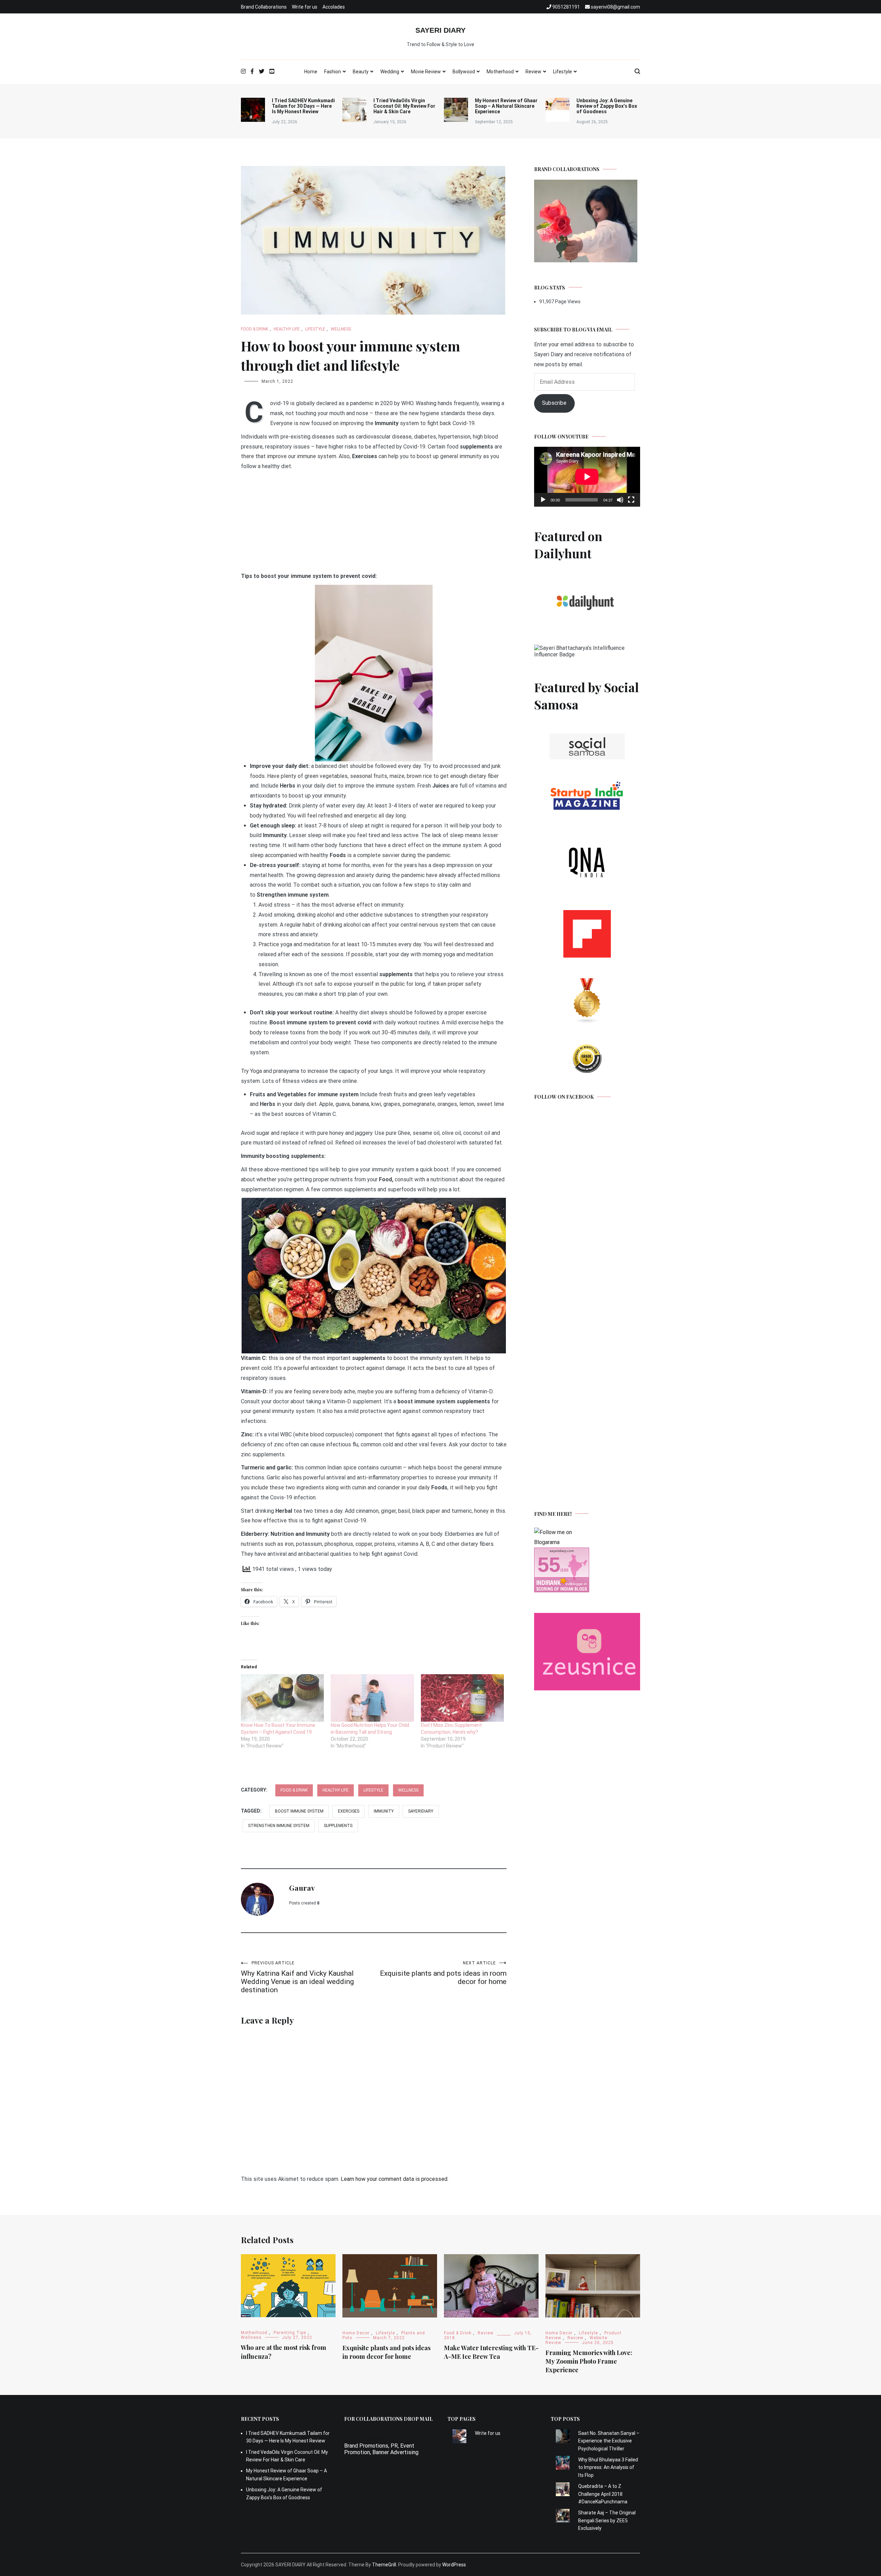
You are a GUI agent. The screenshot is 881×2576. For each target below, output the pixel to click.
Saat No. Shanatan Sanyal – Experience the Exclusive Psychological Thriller (609, 2441)
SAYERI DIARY (440, 30)
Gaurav (302, 1888)
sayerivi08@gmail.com (371, 2439)
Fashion (333, 72)
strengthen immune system (279, 1826)
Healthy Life (287, 329)
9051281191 (360, 2433)
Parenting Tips (290, 2333)
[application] (587, 477)
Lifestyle (562, 72)
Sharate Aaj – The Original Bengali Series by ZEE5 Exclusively (607, 2520)
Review (533, 72)
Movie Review (426, 72)
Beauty (361, 72)
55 (549, 1565)
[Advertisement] (374, 523)
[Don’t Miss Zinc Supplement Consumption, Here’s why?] (462, 1698)
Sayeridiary (421, 1811)
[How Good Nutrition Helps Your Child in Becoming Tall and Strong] (372, 1698)
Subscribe (554, 403)
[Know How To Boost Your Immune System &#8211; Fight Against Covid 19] (282, 1698)
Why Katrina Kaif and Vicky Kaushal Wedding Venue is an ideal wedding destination (297, 1977)
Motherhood (500, 72)
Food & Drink (254, 329)
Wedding (390, 72)
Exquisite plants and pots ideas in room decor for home (443, 1973)
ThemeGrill (384, 2565)
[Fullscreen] (631, 500)
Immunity (384, 1811)
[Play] (543, 500)
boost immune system (299, 1811)
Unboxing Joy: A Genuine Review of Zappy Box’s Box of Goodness (607, 106)
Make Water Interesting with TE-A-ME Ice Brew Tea (491, 2352)
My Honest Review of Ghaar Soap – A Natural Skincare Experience (506, 106)
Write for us (305, 7)
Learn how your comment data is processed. (395, 2179)
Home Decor (356, 2333)
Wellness (341, 329)
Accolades (334, 7)
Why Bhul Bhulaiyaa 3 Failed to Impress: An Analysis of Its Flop (608, 2467)
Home (311, 72)
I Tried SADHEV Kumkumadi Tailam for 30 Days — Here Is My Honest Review (303, 106)
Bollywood (464, 72)
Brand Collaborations (264, 7)
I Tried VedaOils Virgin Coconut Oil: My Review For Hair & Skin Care (404, 106)
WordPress (454, 2565)
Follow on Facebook (564, 1097)
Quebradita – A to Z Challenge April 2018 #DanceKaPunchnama (603, 2494)
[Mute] (620, 500)
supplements (338, 1826)
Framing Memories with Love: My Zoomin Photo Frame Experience (589, 2361)
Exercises (349, 1811)
